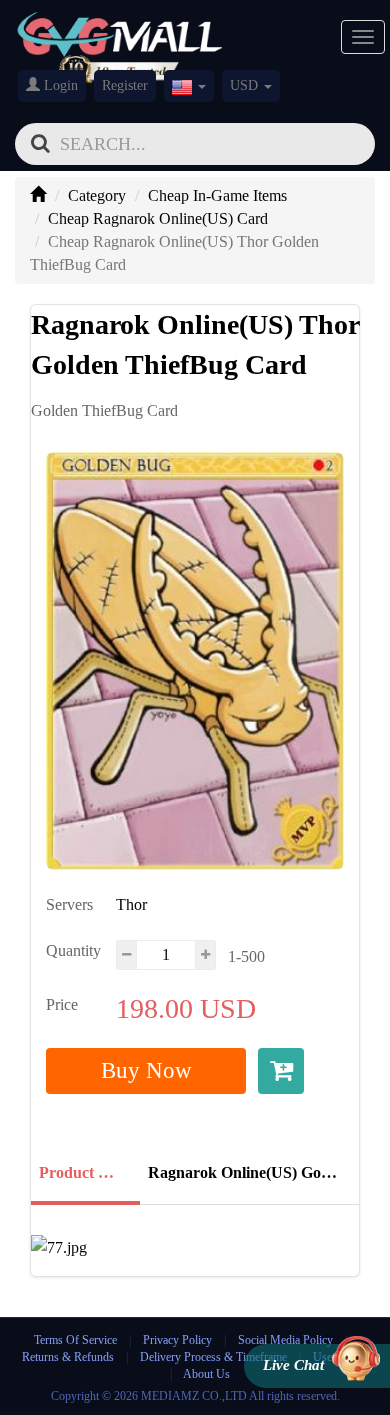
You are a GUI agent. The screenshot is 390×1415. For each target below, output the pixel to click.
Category (97, 195)
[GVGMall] (120, 30)
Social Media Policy (285, 1340)
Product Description (83, 1172)
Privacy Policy (179, 1340)
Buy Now (146, 1070)
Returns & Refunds (68, 1357)
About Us (206, 1374)
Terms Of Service (75, 1340)
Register (125, 85)
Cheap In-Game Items (217, 195)
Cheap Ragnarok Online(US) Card (158, 218)
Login (59, 85)
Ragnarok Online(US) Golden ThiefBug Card (247, 1172)
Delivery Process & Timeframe (213, 1357)
